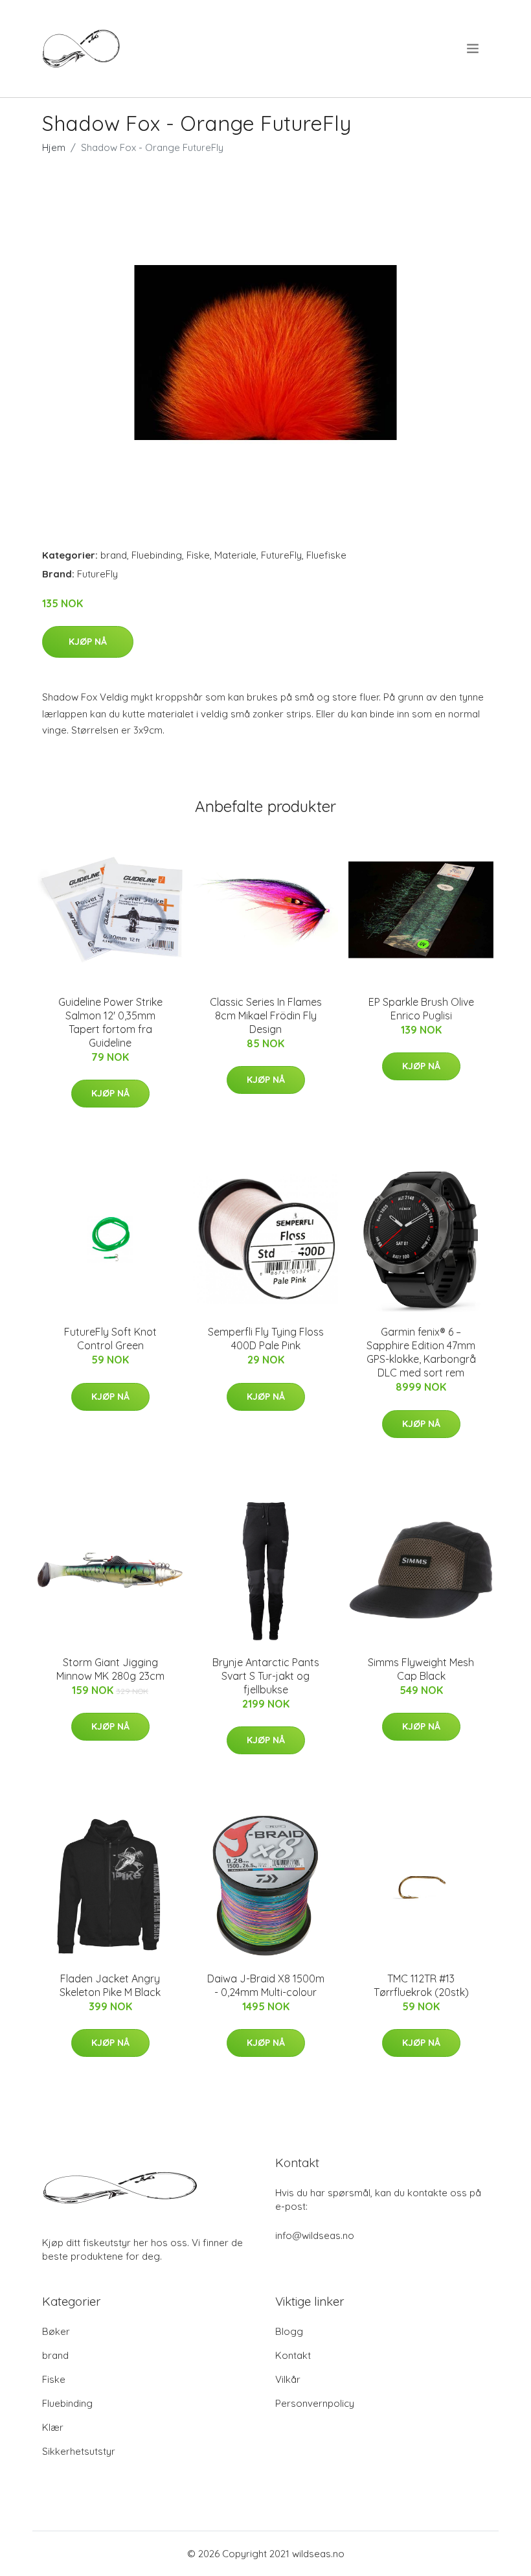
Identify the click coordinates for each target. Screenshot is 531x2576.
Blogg (289, 2331)
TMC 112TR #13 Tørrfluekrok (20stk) (421, 1985)
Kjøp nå (88, 642)
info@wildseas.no (315, 2235)
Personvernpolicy (315, 2403)
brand (114, 555)
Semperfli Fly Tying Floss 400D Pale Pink (266, 1339)
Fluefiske (326, 555)
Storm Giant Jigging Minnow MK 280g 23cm (110, 1669)
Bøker (56, 2331)
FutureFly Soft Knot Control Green (110, 1339)
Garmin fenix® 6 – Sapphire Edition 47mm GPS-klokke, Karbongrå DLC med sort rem (421, 1352)
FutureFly (281, 555)
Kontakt (293, 2355)
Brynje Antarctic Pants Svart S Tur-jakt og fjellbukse (266, 1676)
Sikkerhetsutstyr (79, 2451)
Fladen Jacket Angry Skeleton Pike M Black (110, 1985)
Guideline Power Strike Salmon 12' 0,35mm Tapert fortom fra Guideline (110, 1022)
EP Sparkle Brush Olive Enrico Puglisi (421, 1009)
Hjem (54, 147)
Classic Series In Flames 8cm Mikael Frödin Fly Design (266, 1015)
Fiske (198, 555)
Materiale (235, 555)
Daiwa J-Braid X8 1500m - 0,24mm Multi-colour (266, 1985)
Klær (53, 2427)
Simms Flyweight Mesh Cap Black (421, 1669)
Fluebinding (157, 555)
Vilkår (288, 2379)
